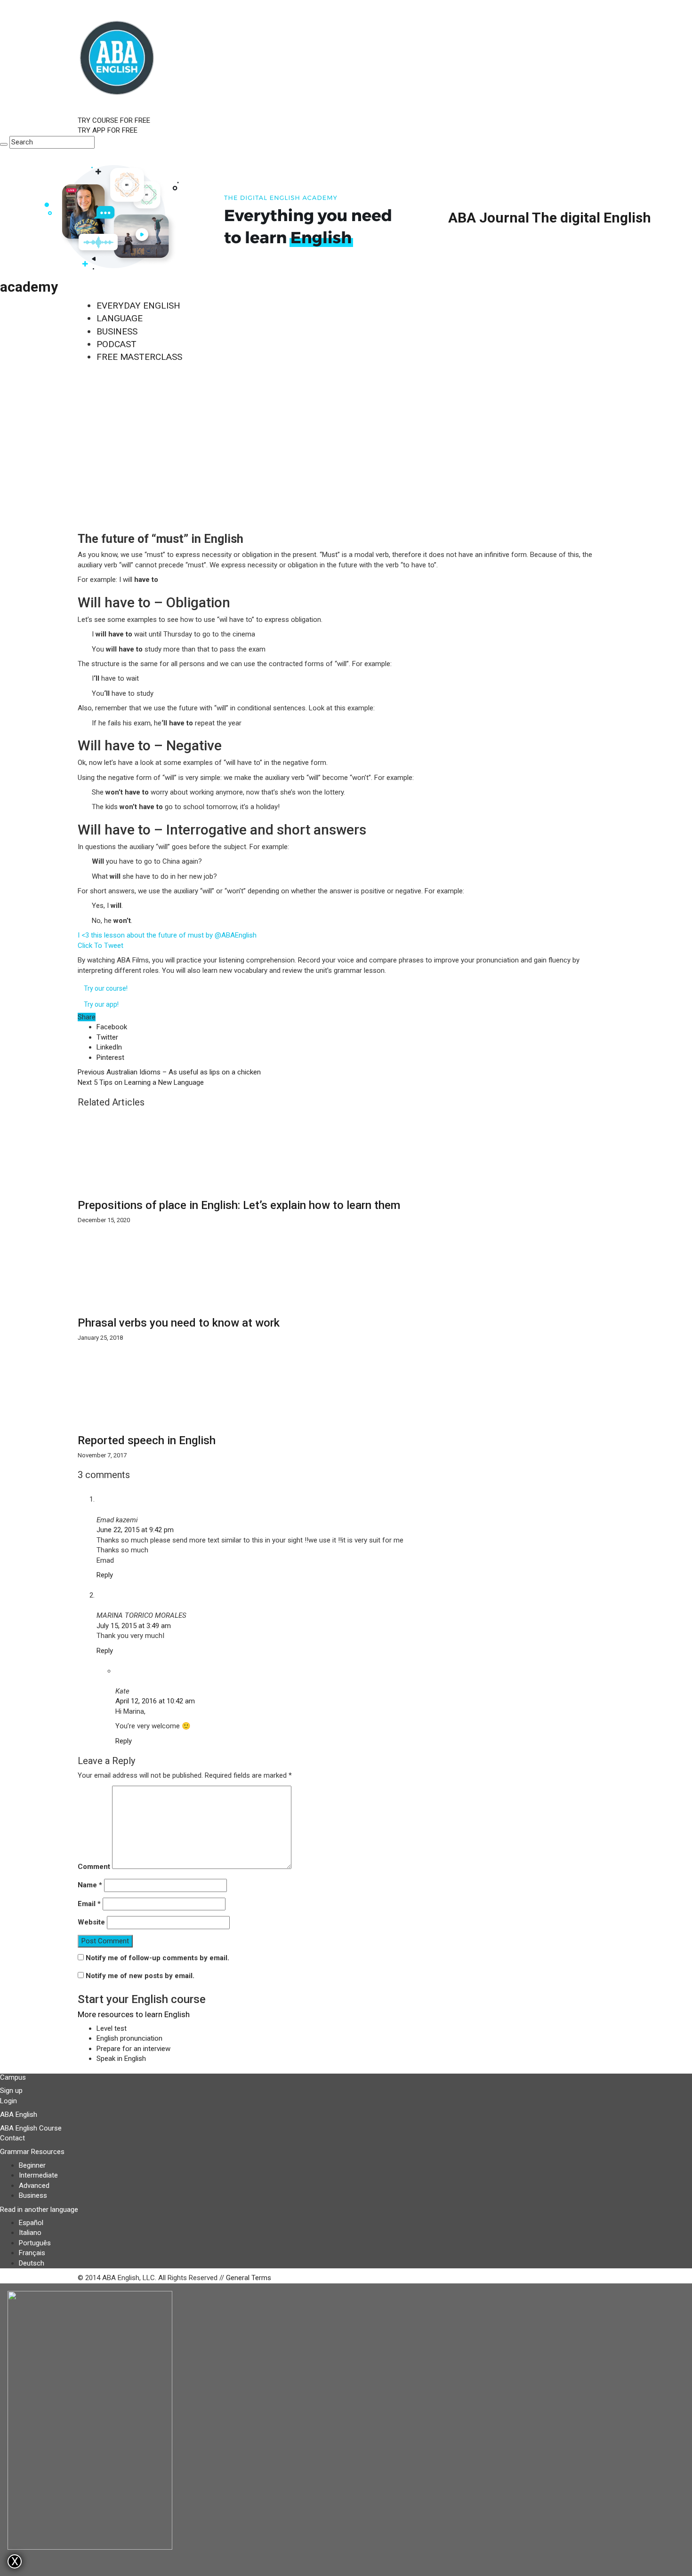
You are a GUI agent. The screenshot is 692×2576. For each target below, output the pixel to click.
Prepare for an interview (133, 2049)
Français (32, 2253)
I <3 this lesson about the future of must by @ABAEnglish (167, 935)
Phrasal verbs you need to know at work (179, 1323)
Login (8, 2101)
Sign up (11, 2091)
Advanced (34, 2186)
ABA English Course (31, 2128)
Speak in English (121, 2059)
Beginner (32, 2165)
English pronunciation (129, 2038)
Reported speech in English (147, 1440)
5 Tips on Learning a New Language (141, 1082)
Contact (12, 2138)
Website (91, 1922)
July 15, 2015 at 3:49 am (134, 1626)
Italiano (30, 2233)
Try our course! (106, 988)
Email (89, 1904)
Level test (112, 2028)
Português (35, 2243)
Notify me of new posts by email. (140, 1976)
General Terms (249, 2278)
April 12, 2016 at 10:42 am (155, 1701)
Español (31, 2223)
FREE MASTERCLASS (139, 357)
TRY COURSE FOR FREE (114, 120)
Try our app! (101, 1004)
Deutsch (32, 2263)
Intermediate (38, 2175)
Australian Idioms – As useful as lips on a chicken (169, 1072)
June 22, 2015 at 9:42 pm (135, 1530)
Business (33, 2195)
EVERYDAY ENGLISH (138, 306)
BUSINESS (117, 331)
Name (90, 1885)
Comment (94, 1867)
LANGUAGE (120, 318)
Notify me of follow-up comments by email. (157, 1958)
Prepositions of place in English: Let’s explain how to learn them (239, 1205)
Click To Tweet (101, 946)
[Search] (4, 144)
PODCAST (117, 344)
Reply (105, 1575)
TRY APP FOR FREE (108, 130)
